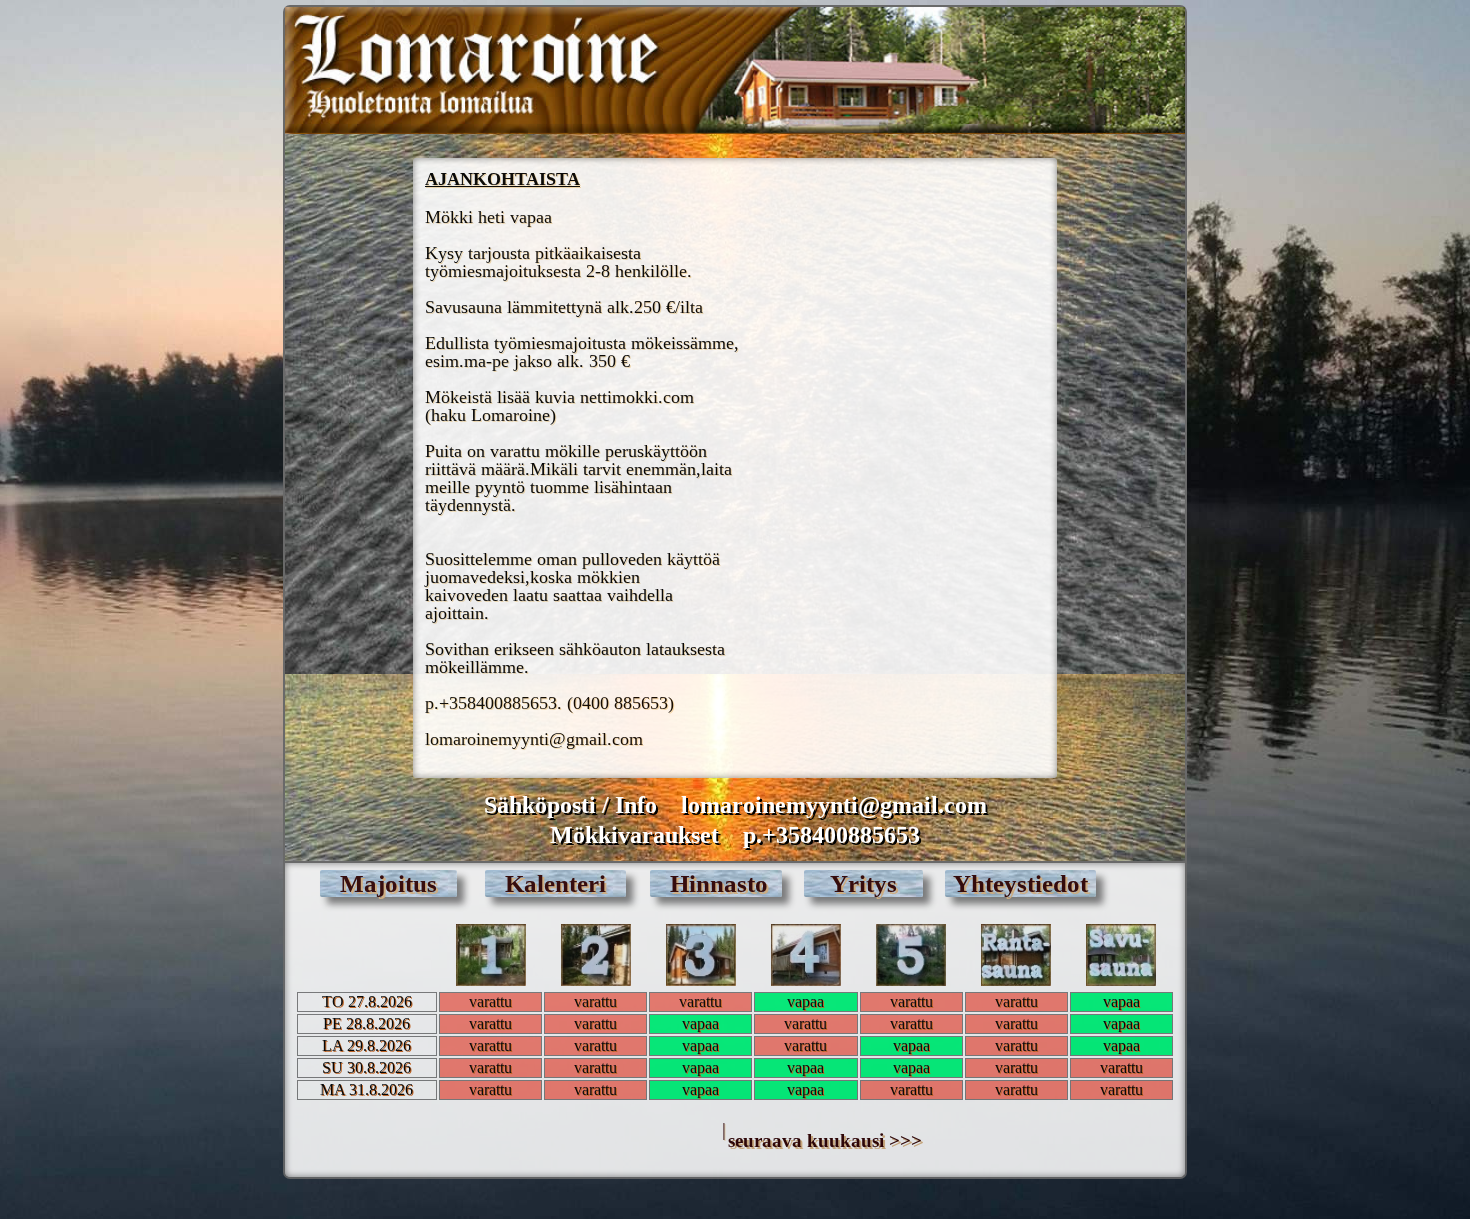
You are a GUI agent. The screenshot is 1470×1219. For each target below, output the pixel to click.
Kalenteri (555, 883)
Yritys (863, 883)
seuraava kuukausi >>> (825, 1140)
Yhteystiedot (1020, 883)
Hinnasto (716, 883)
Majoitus (388, 883)
